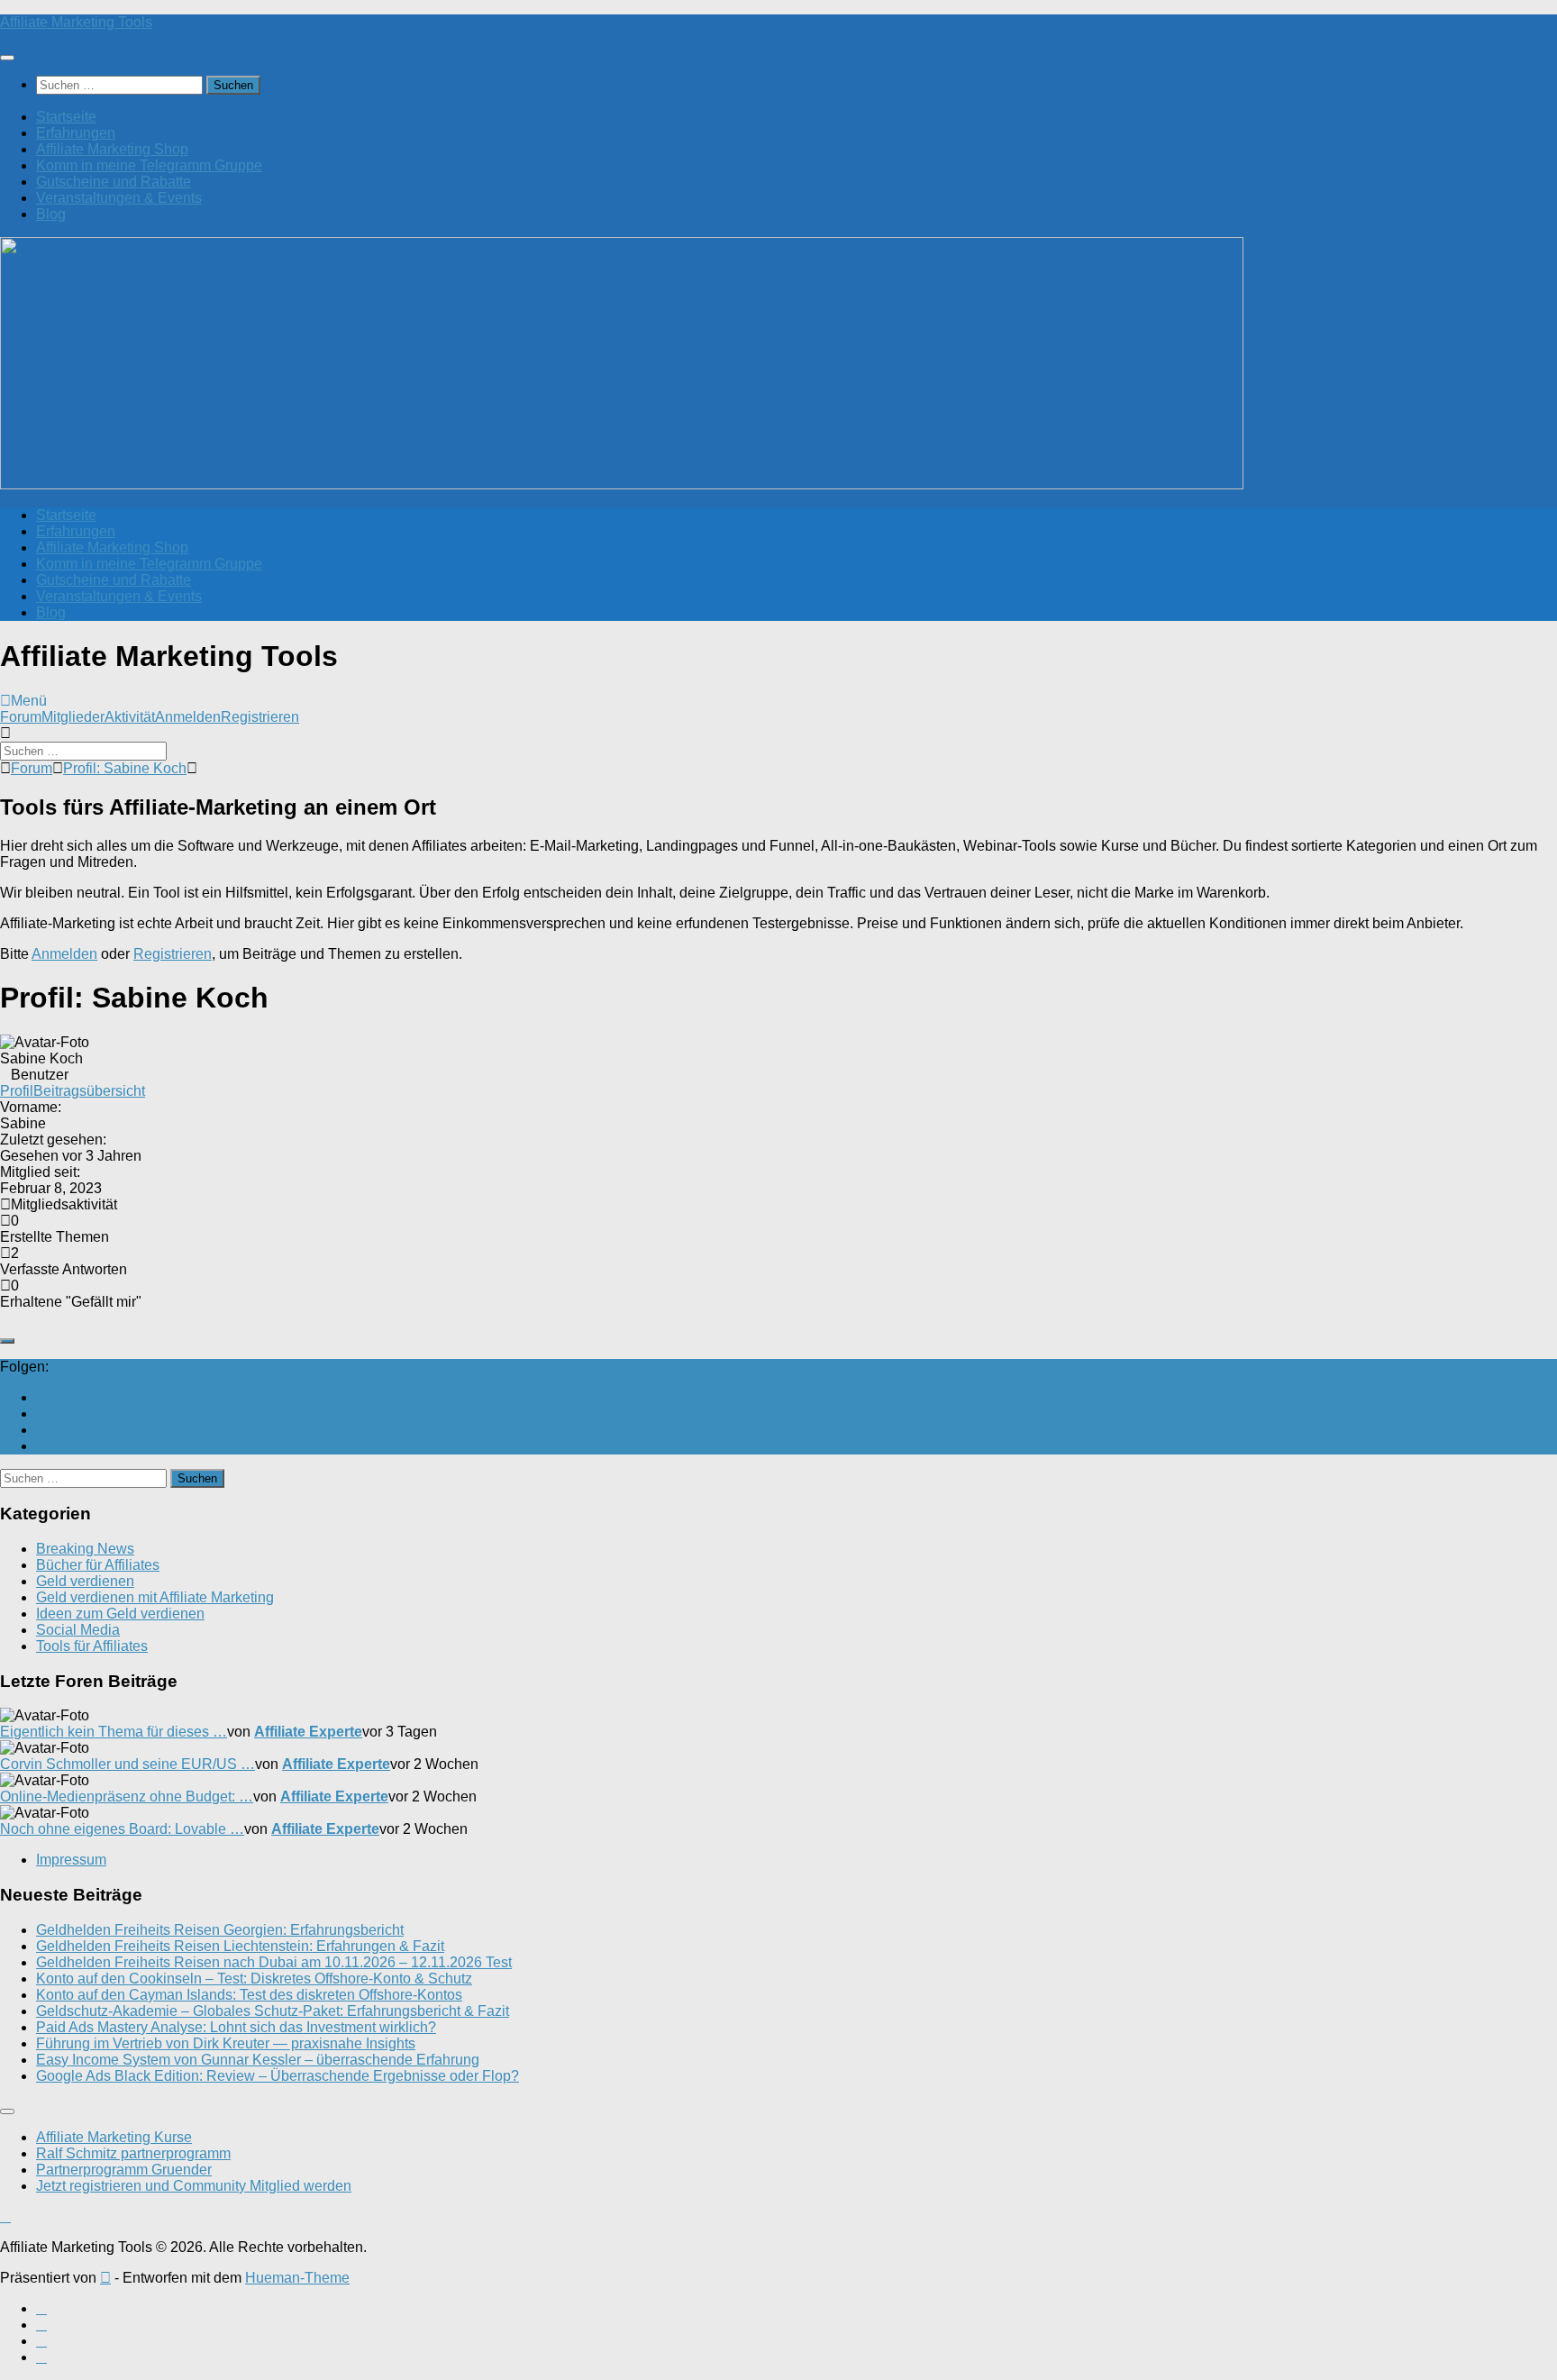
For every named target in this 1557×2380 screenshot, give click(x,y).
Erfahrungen (76, 133)
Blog (51, 214)
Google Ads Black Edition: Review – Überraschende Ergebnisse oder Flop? (278, 2076)
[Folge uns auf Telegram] (41, 1446)
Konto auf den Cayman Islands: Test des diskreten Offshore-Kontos (249, 1995)
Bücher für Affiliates (98, 1565)
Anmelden (188, 717)
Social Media (78, 1630)
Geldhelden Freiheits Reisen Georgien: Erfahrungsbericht (220, 1930)
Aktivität (130, 717)
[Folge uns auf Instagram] (41, 1430)
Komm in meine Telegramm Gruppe (149, 165)
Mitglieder (73, 717)
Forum (21, 717)
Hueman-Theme (297, 2278)
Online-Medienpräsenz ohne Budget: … (127, 1796)
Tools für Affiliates (92, 1646)
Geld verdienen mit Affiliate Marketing (155, 1597)
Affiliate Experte (308, 1732)
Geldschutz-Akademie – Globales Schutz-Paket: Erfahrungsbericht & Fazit (273, 2011)
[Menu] (7, 58)
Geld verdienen (85, 1581)
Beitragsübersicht (89, 1091)
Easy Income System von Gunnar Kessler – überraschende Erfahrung (258, 2060)
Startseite (66, 117)
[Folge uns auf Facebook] (41, 1413)
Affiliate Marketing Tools (76, 22)
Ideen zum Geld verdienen (120, 1614)
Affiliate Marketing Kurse (114, 2137)
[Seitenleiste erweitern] (7, 1341)
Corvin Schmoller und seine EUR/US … (127, 1764)
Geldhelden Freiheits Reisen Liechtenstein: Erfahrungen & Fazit (240, 1946)
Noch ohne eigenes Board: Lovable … (122, 1829)
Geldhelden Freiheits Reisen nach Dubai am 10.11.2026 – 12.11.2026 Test (274, 1962)
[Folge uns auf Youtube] (41, 1397)
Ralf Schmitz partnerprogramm (133, 2153)
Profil (17, 1091)
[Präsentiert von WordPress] (105, 2278)
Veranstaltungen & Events (119, 198)
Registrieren (260, 717)
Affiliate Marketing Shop (112, 149)
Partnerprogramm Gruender (124, 2170)
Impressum (71, 1860)
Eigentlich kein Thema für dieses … (114, 1732)
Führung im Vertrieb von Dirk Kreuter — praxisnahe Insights (226, 2043)
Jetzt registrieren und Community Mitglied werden (194, 2186)
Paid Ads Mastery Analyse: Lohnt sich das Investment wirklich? (236, 2027)
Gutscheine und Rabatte (114, 182)
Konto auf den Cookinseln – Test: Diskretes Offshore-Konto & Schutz (254, 1979)
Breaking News (85, 1549)
